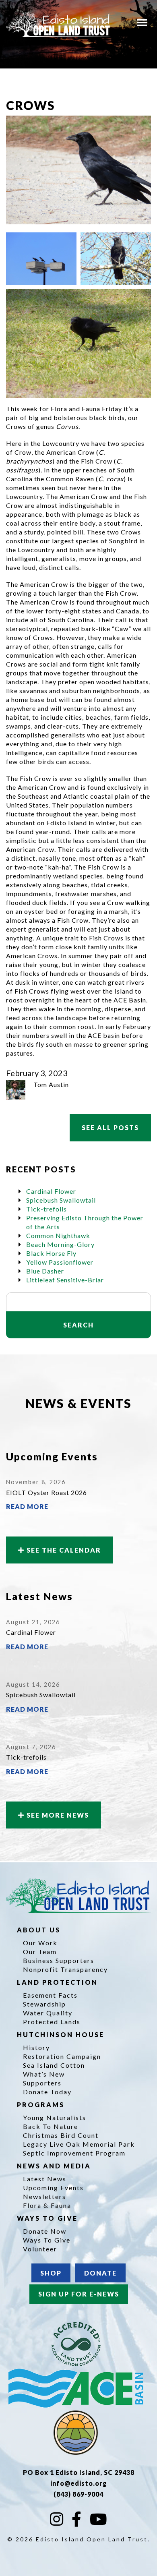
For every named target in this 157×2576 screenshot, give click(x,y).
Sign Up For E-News (79, 2294)
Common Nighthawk (58, 1235)
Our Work (40, 1943)
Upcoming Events (53, 2188)
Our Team (40, 1952)
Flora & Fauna (47, 2205)
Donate (100, 2273)
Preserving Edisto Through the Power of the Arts (85, 1222)
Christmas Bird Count (61, 2135)
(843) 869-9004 (78, 2494)
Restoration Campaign (62, 2056)
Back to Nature (51, 2126)
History (36, 2047)
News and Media (55, 2166)
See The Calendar (63, 1550)
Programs (42, 2105)
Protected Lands (52, 2022)
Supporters (42, 2083)
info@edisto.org (79, 2483)
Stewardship (44, 2004)
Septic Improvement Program (74, 2153)
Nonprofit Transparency (65, 1969)
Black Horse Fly (51, 1253)
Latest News (45, 2179)
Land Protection (59, 1982)
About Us (40, 1930)
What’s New (44, 2074)
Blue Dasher (45, 1271)
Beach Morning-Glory (60, 1244)
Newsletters (44, 2196)
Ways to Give (49, 2218)
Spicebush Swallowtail (61, 1200)
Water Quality (48, 2013)
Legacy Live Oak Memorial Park (79, 2144)
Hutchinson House (62, 2035)
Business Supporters (59, 1960)
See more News (57, 1815)
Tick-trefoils (46, 1209)
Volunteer (40, 2249)
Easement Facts (50, 1995)
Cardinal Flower (51, 1191)
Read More (27, 1506)
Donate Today (47, 2092)
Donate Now (45, 2231)
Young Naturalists (55, 2117)
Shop (51, 2273)
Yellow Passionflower (60, 1262)
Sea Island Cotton (54, 2065)
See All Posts (110, 1128)
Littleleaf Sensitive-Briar (65, 1280)
